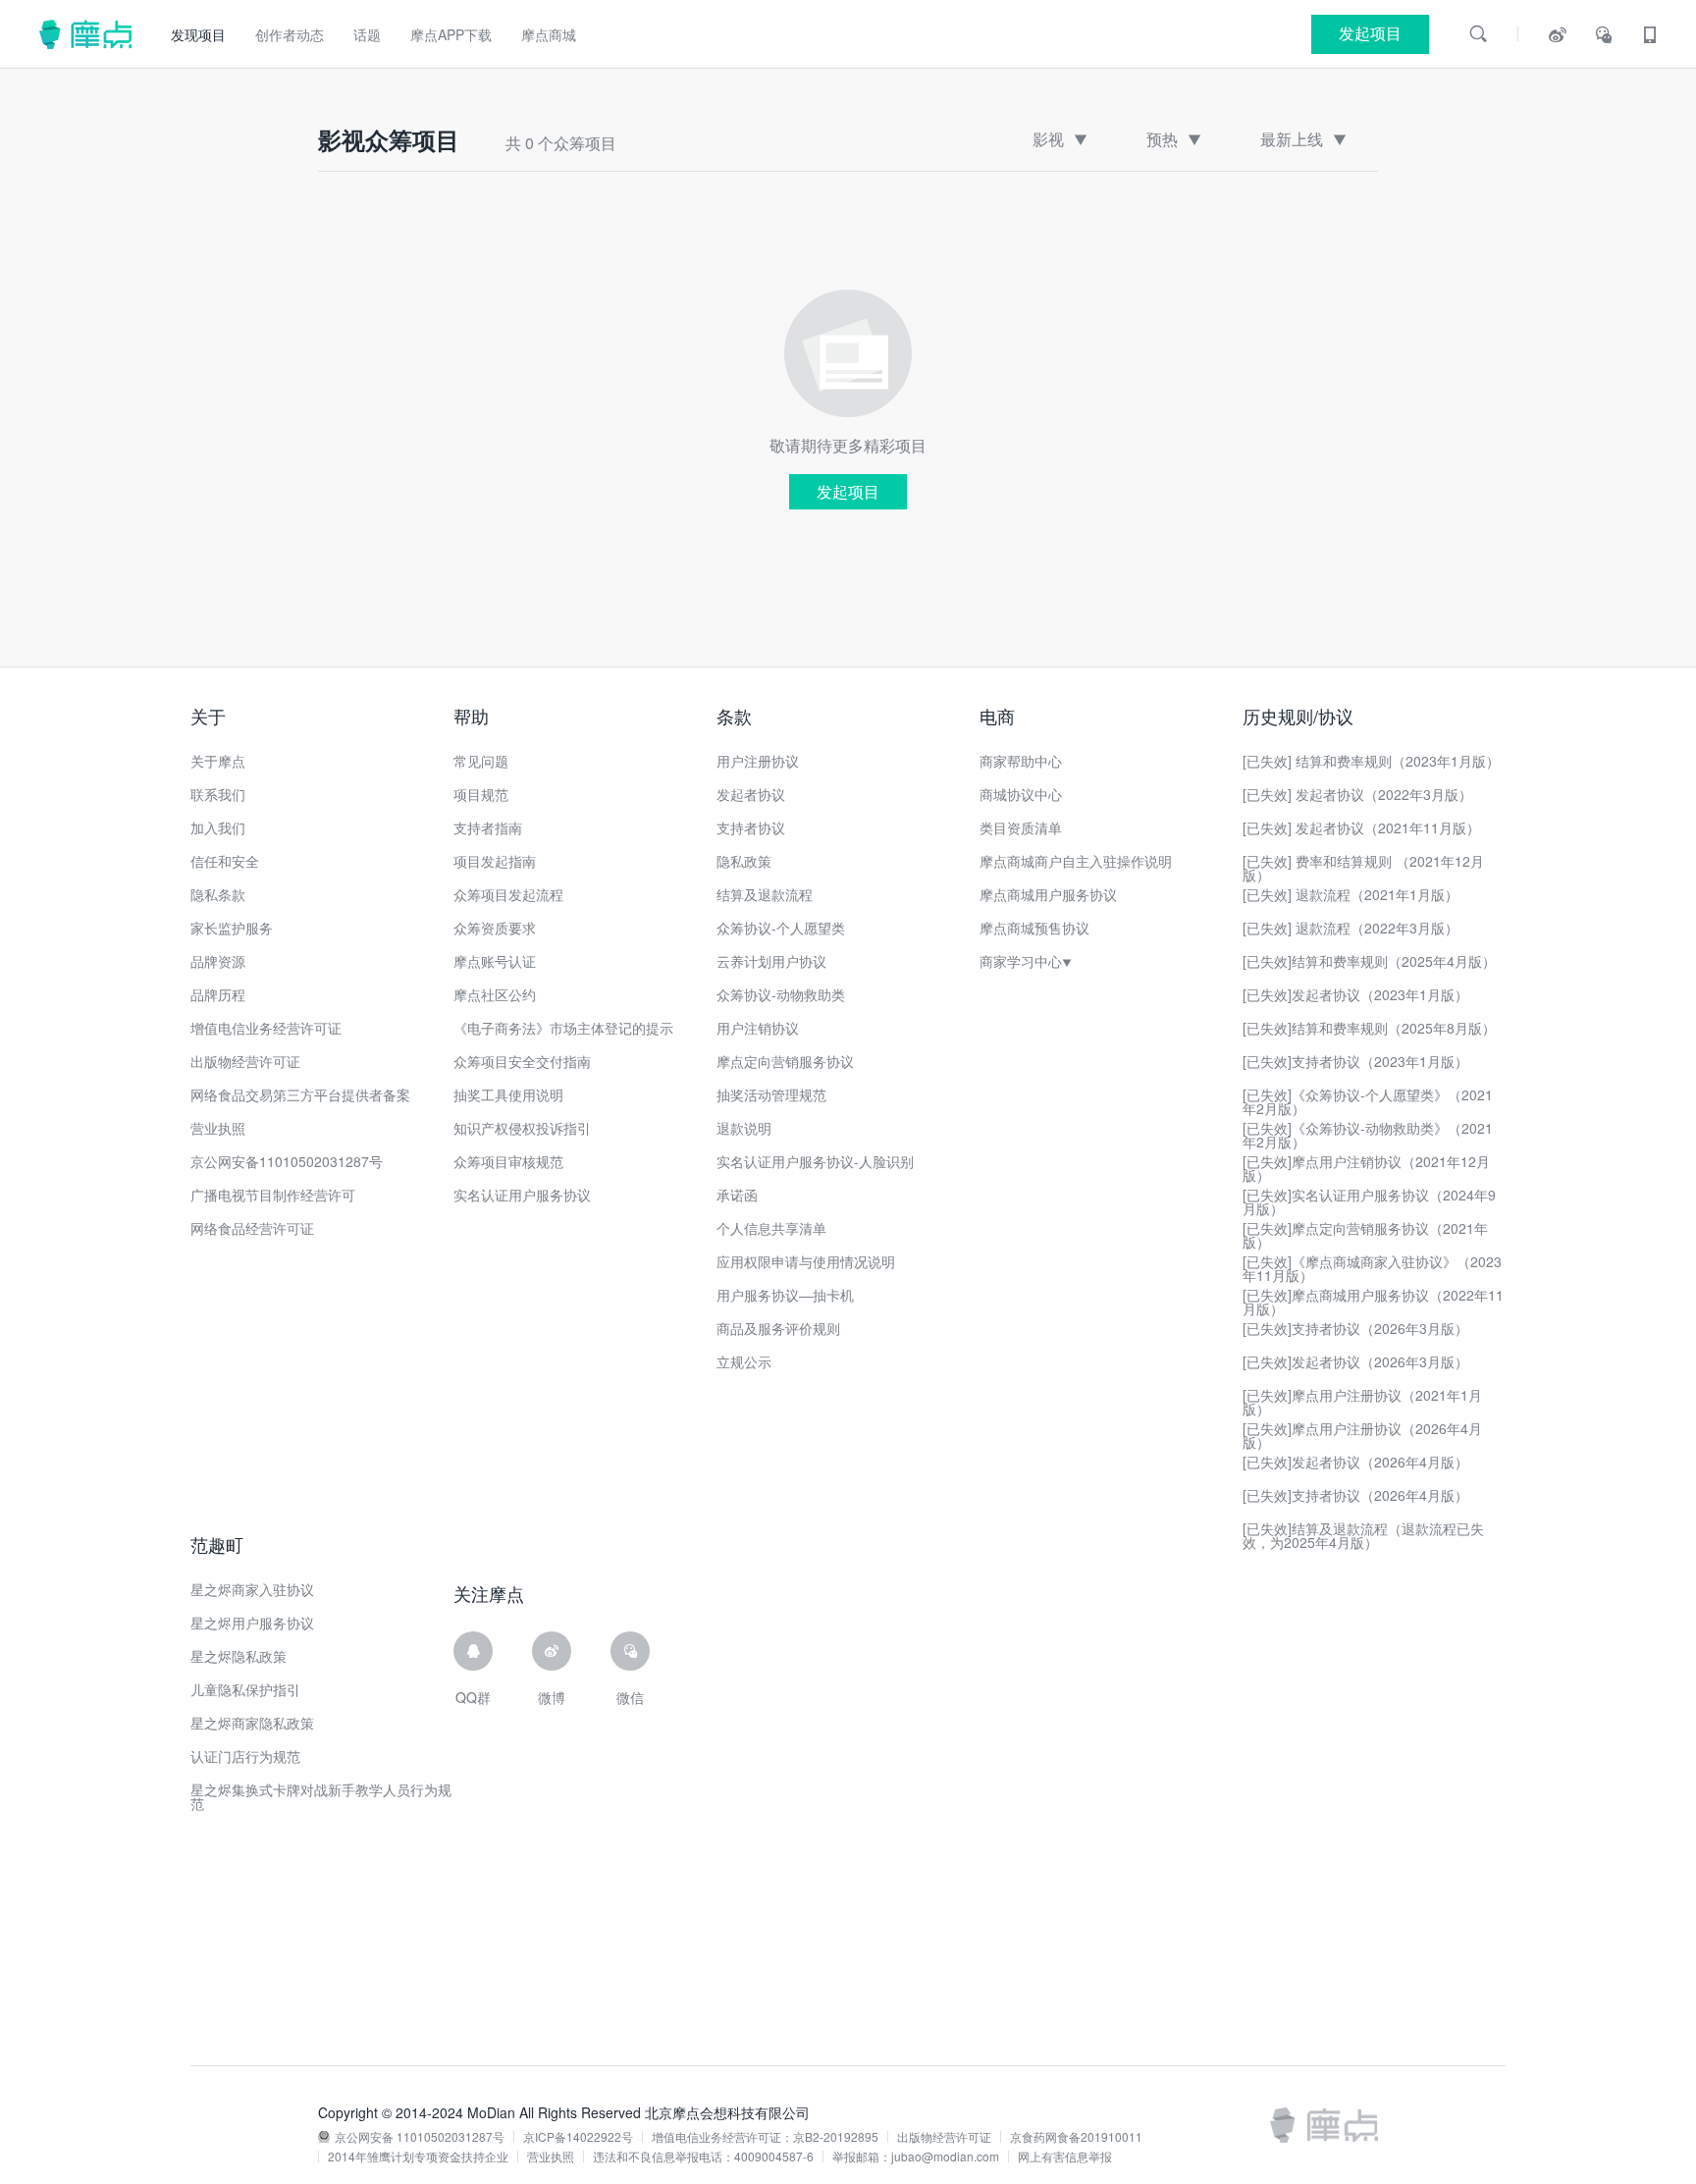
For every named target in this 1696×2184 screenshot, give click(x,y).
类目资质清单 (1021, 827)
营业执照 (218, 1128)
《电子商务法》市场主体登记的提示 (563, 1028)
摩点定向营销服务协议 (785, 1061)
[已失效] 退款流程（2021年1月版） (1351, 894)
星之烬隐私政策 (238, 1656)
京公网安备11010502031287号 (287, 1161)
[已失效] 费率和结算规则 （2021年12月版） (1363, 868)
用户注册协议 (758, 761)
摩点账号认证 (495, 961)
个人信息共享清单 (771, 1228)
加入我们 (218, 827)
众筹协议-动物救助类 (781, 994)
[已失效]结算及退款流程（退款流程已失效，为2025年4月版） (1363, 1535)
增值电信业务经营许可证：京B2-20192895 (765, 2137)
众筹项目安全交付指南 (522, 1061)
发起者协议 (751, 794)
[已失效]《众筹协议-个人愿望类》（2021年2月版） (1368, 1101)
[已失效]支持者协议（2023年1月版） (1355, 1061)
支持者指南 (488, 827)
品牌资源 (218, 961)
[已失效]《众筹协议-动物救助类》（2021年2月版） (1368, 1135)
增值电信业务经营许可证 (266, 1028)
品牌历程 (218, 994)
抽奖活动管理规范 (771, 1094)
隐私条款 (218, 894)
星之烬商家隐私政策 (252, 1723)
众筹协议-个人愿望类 (781, 928)
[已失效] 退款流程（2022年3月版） (1351, 928)
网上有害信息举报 (1065, 2157)
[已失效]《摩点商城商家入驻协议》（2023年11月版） (1372, 1268)
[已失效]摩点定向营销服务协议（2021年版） (1365, 1235)
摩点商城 (549, 34)
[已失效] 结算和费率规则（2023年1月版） (1371, 761)
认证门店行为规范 (245, 1756)
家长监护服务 (232, 928)
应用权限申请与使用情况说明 (806, 1261)
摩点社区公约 (495, 994)
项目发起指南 (495, 861)
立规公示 (744, 1361)
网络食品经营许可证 (252, 1228)
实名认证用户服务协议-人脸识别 (815, 1161)
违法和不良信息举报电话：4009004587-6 (703, 2157)
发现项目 (198, 34)
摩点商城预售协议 (1034, 928)
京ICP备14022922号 (578, 2137)
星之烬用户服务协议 (252, 1623)
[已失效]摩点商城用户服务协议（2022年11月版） (1373, 1302)
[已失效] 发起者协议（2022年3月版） (1357, 794)
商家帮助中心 (1021, 761)
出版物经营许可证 (245, 1061)
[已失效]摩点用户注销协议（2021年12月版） (1366, 1168)
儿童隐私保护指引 (245, 1689)
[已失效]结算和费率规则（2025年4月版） (1369, 961)
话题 (367, 34)
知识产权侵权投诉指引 (522, 1128)
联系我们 (218, 794)
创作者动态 (290, 34)
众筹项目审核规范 (508, 1161)
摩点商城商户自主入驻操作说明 (1076, 861)
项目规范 (481, 794)
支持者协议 (751, 827)
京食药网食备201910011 (1076, 2137)
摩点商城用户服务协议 (1048, 894)
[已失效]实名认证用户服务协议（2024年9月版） (1369, 1201)
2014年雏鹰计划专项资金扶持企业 (418, 2157)
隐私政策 (744, 861)
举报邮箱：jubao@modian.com (916, 2157)
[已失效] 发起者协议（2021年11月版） (1361, 827)
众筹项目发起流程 (508, 894)
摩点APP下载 (451, 34)
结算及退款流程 (765, 894)
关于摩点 (218, 761)
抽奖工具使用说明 (508, 1094)
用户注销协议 (758, 1028)
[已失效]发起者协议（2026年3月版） (1355, 1361)
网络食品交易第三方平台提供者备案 (300, 1094)
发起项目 (848, 491)
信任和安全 (225, 861)
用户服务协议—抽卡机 (785, 1295)
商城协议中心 (1021, 794)
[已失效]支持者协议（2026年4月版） (1355, 1495)
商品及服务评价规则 (778, 1328)
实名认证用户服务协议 (522, 1195)
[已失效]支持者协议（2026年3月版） (1355, 1328)
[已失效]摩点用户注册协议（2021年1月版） (1362, 1402)
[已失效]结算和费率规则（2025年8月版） (1369, 1028)
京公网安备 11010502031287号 (420, 2137)
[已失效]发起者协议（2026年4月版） (1355, 1462)
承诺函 (737, 1195)
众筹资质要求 (495, 928)
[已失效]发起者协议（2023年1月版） (1355, 994)
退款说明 (744, 1128)
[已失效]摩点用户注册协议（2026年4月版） (1362, 1435)
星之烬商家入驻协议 (252, 1589)
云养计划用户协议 (771, 961)
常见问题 (481, 761)
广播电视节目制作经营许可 (273, 1195)
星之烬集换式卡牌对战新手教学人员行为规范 (321, 1796)
